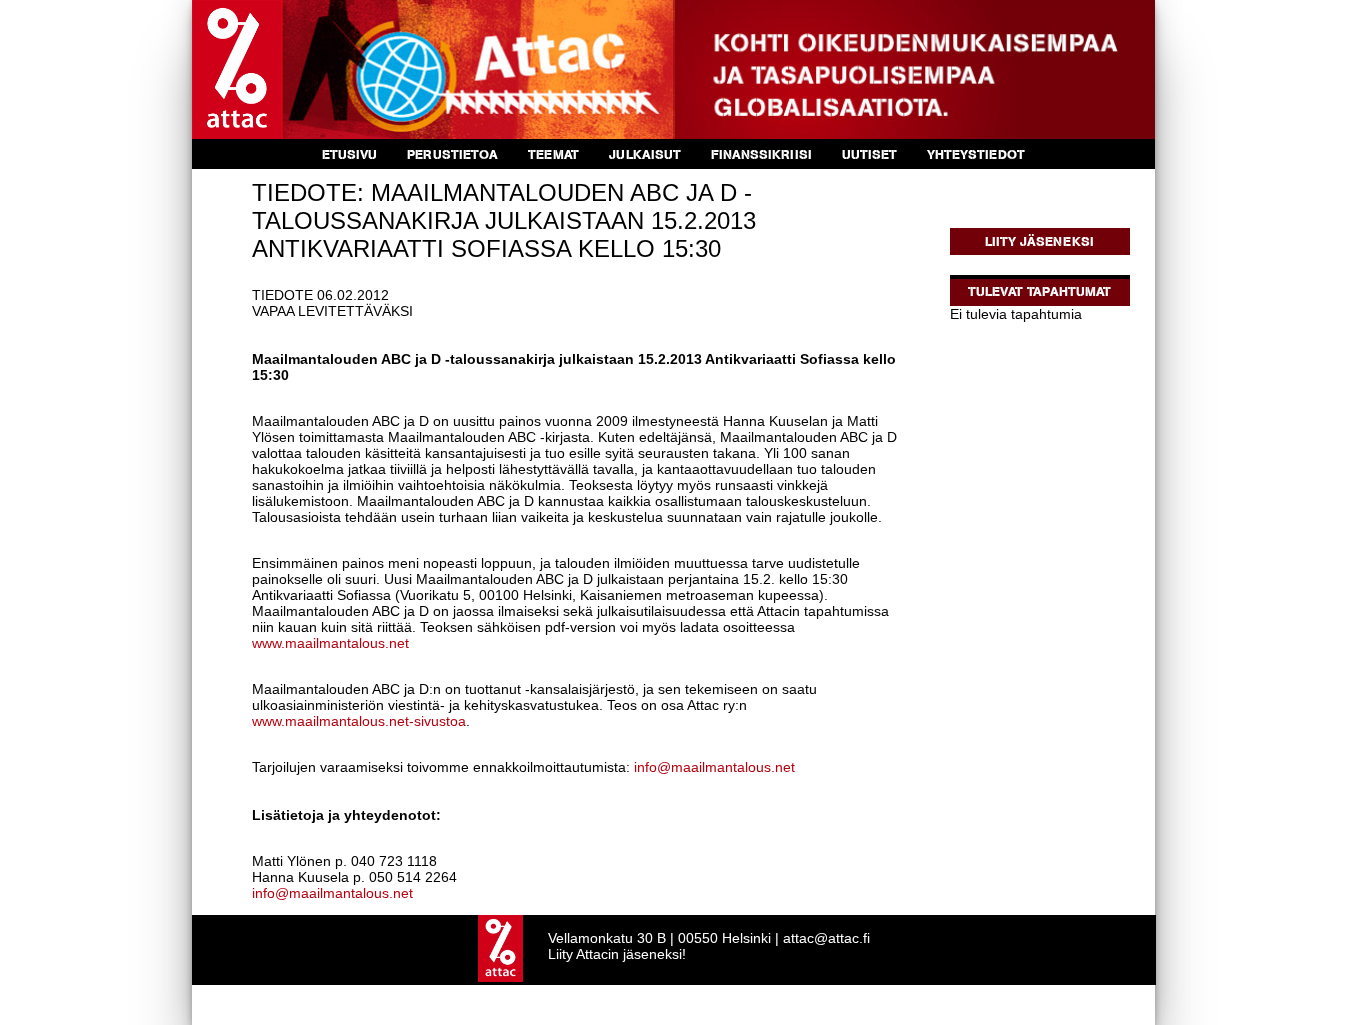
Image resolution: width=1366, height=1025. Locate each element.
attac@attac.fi (826, 938)
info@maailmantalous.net (714, 767)
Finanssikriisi (761, 154)
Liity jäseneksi (1039, 241)
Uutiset (869, 154)
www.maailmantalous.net (330, 643)
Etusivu (349, 154)
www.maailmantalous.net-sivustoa (359, 721)
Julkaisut (645, 154)
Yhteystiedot (976, 154)
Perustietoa (452, 154)
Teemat (553, 154)
